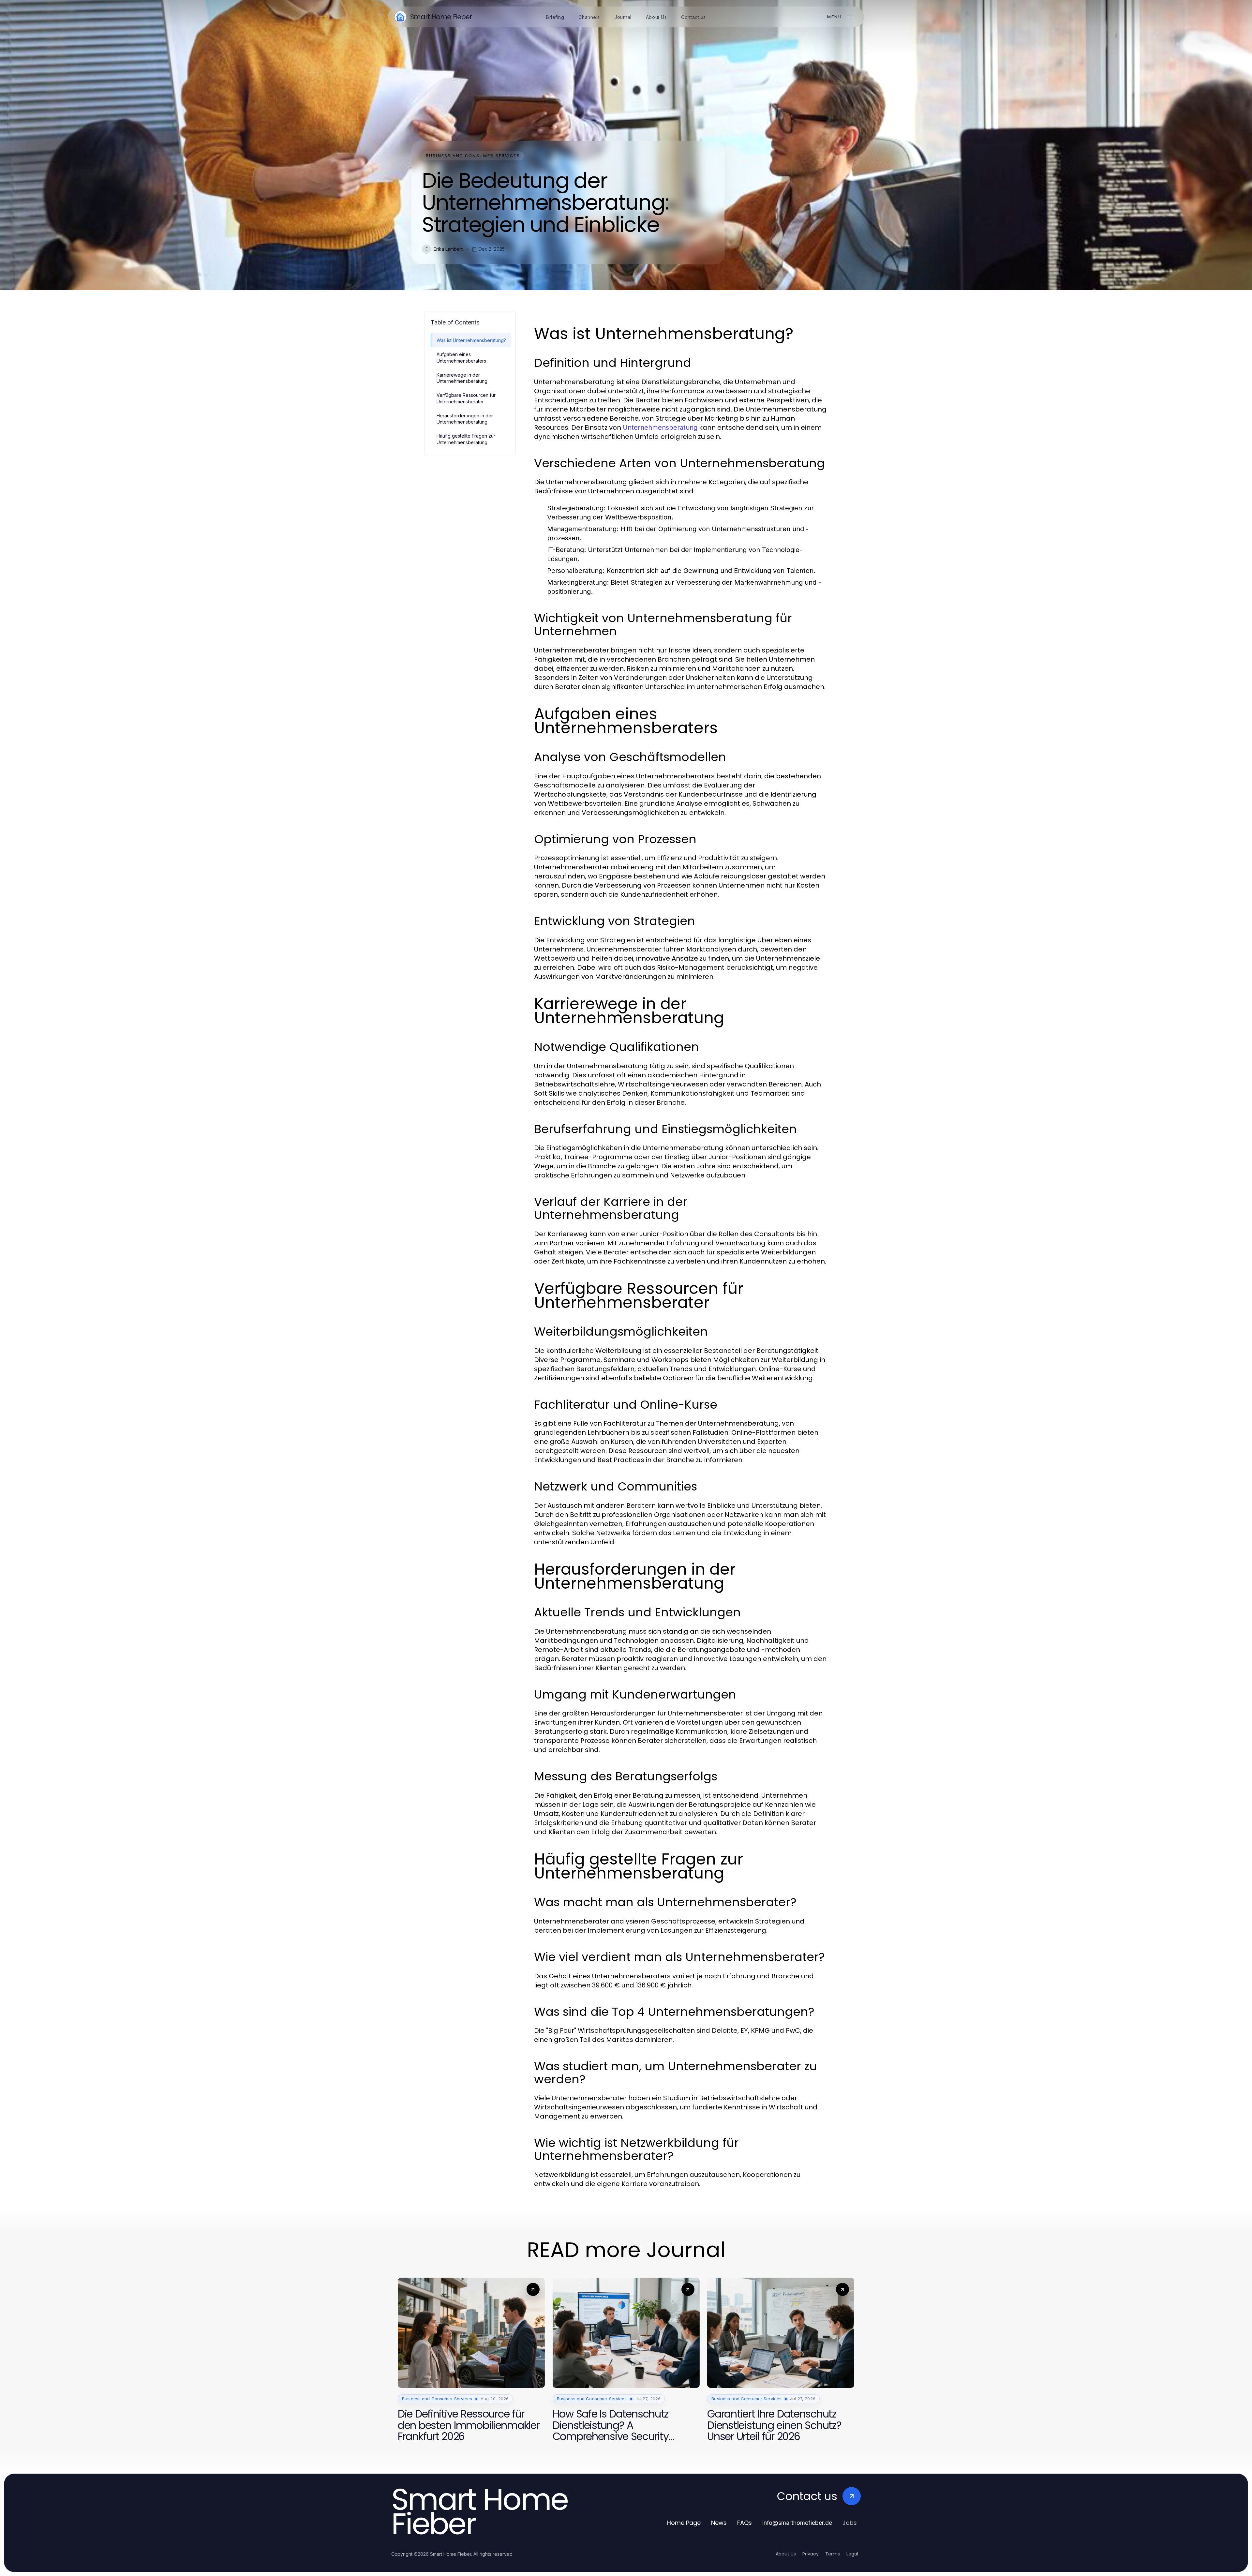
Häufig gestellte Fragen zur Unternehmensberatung (466, 439)
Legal (852, 2554)
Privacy (811, 2554)
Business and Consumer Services (473, 156)
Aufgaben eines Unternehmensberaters (461, 357)
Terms (833, 2554)
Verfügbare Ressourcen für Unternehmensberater (466, 398)
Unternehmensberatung (660, 427)
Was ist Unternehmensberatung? (471, 340)
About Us (786, 2554)
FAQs (745, 2523)
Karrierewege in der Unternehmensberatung (462, 378)
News (719, 2523)
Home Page (684, 2523)
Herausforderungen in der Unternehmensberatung (465, 419)
